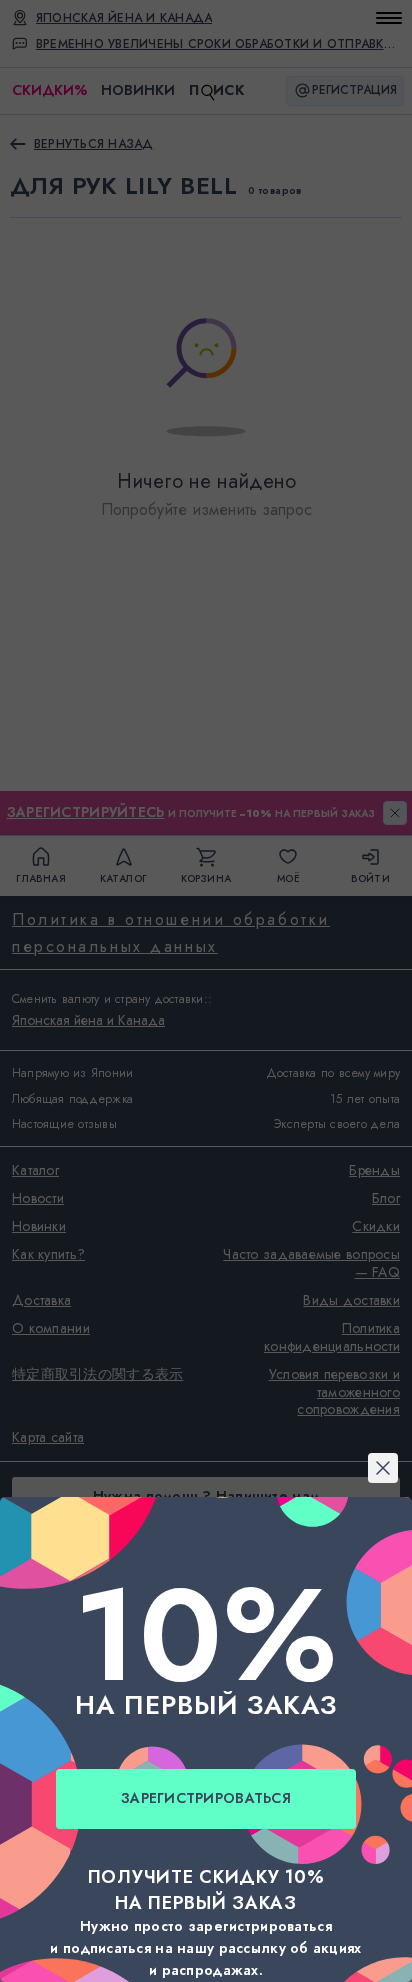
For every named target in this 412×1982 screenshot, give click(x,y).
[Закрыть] (206, 748)
